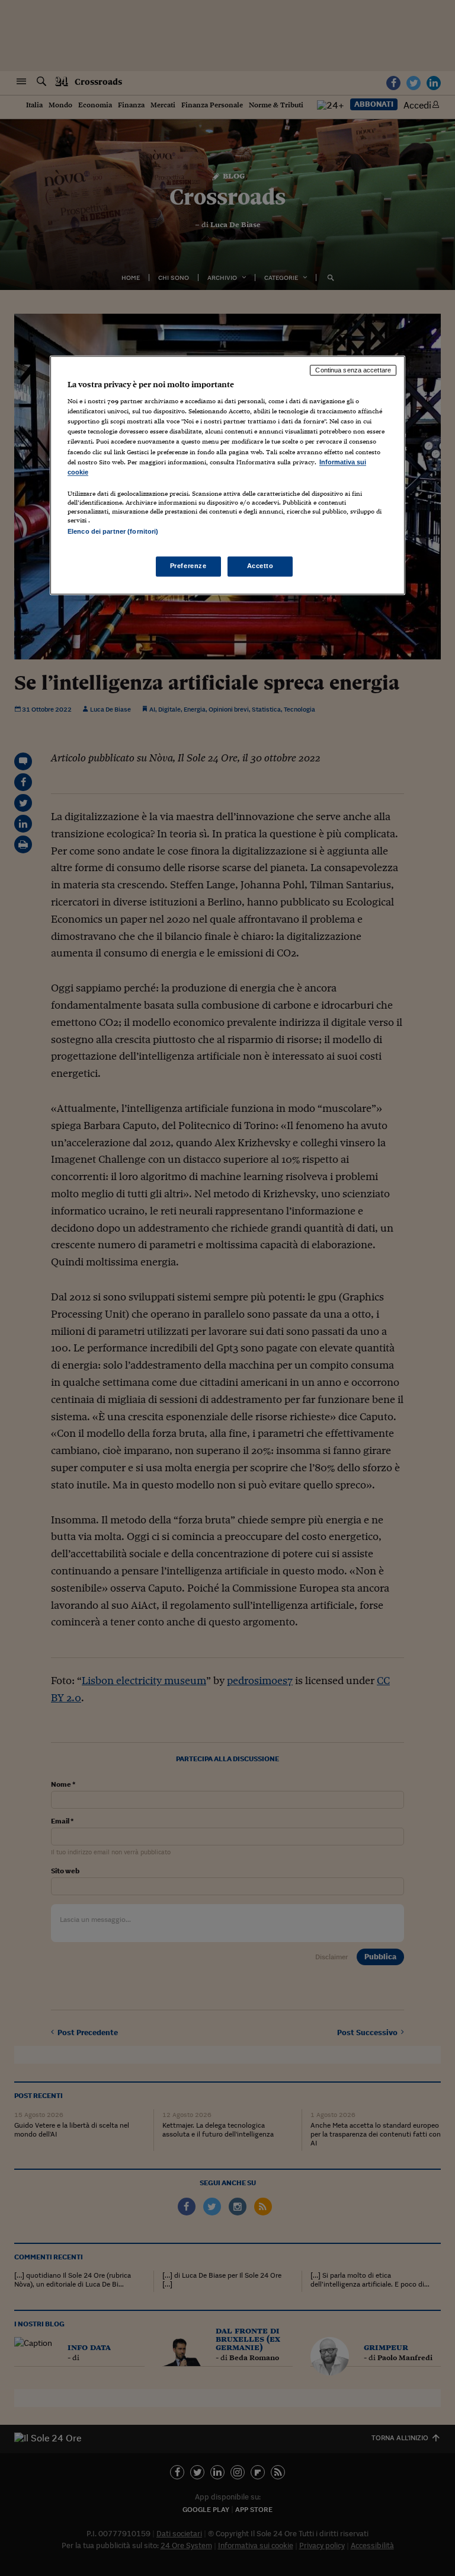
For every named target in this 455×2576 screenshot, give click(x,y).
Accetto (260, 566)
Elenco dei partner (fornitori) (113, 531)
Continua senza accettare (353, 370)
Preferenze (188, 566)
